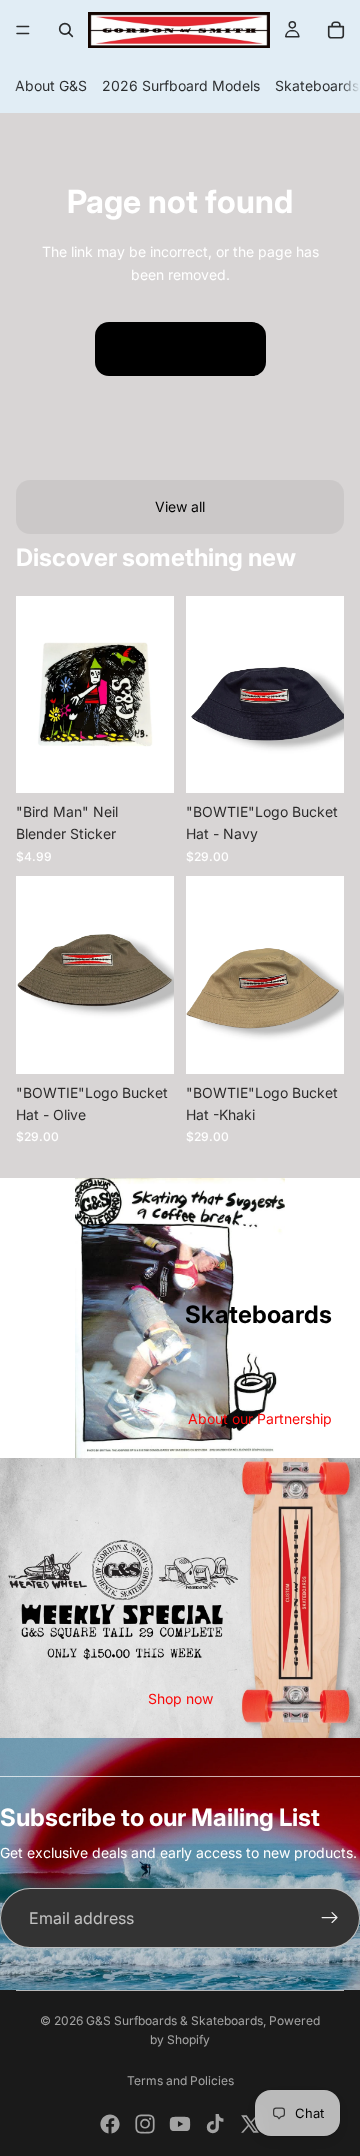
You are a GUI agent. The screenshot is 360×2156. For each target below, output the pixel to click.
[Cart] (336, 30)
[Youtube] (180, 2124)
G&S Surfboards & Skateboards (174, 2020)
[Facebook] (110, 2124)
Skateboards (317, 85)
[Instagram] (145, 2124)
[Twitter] (250, 2124)
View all (180, 506)
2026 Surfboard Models (181, 85)
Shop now (180, 1698)
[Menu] (23, 30)
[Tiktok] (215, 2124)
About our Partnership (260, 1418)
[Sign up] (330, 1918)
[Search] (66, 30)
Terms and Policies (180, 2080)
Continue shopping (180, 348)
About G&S (51, 85)
